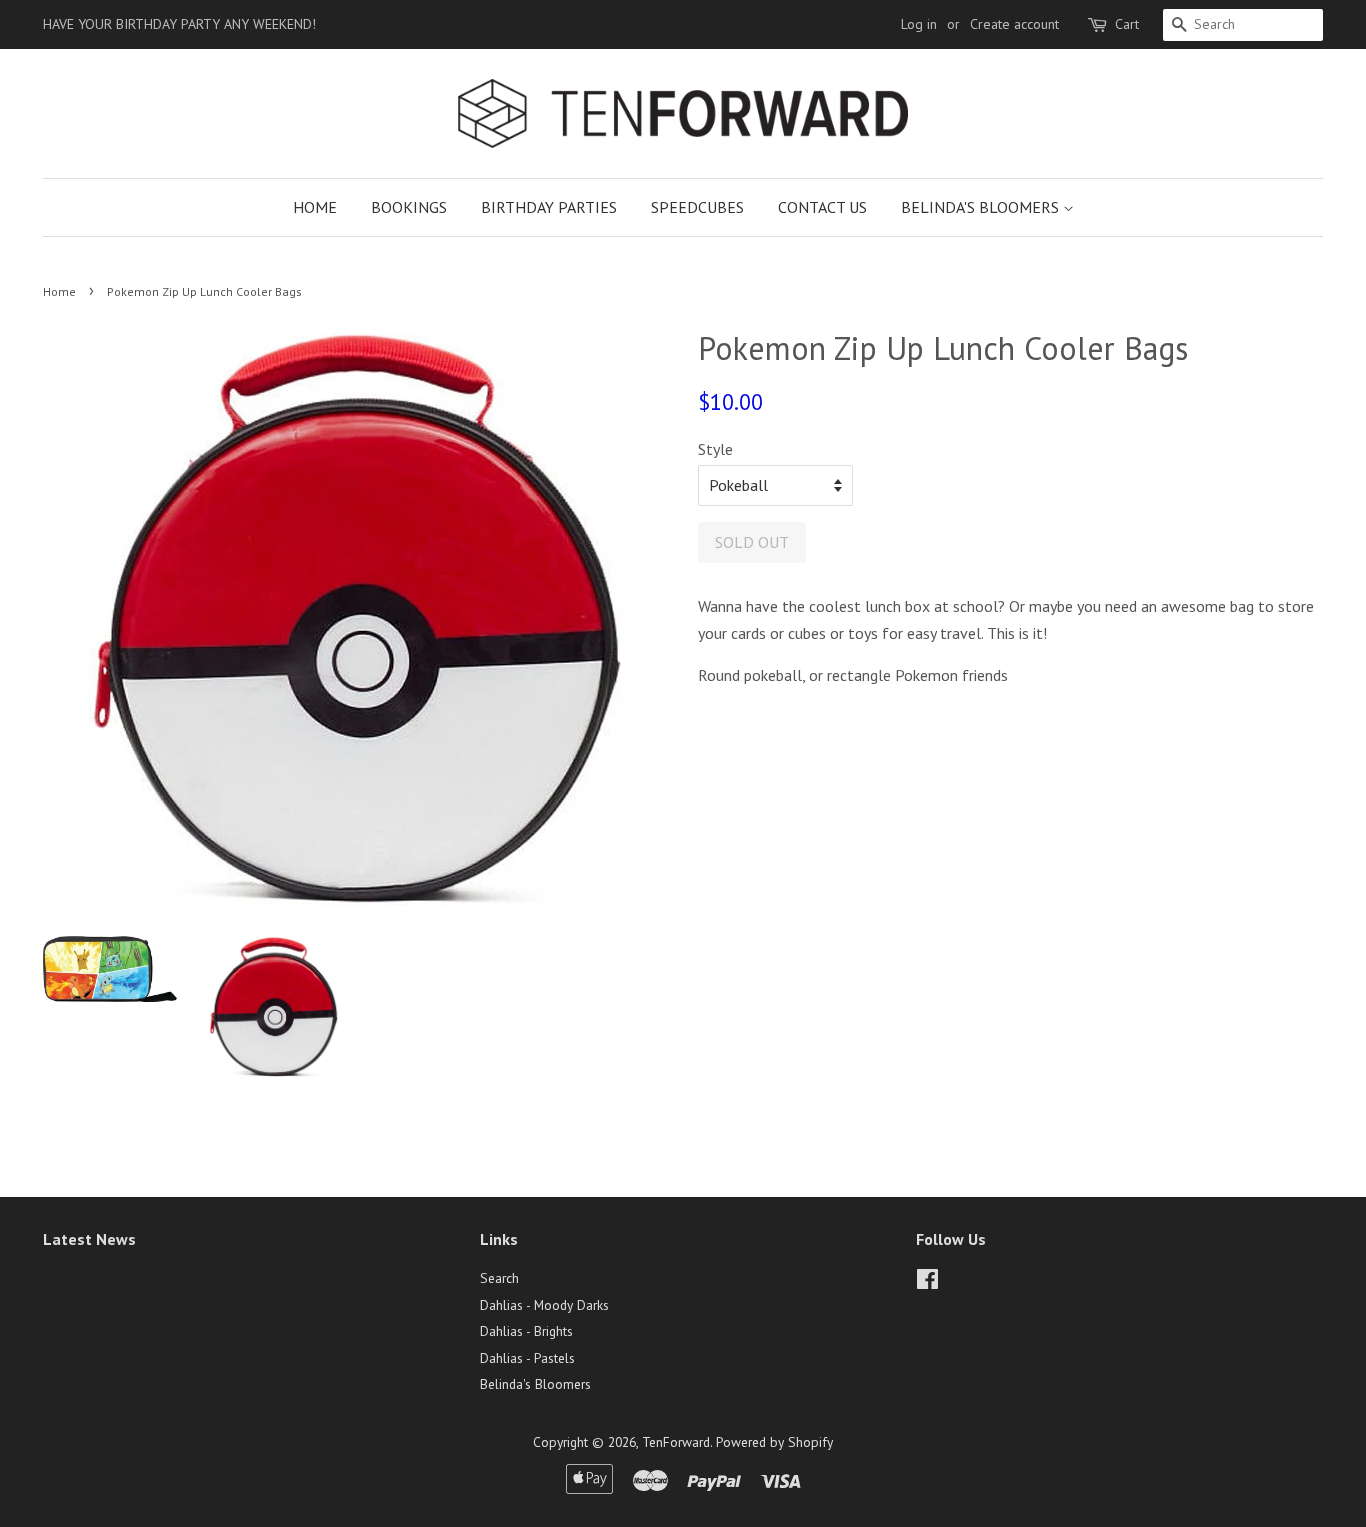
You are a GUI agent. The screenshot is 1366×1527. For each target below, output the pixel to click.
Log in (919, 24)
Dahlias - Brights (526, 1331)
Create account (1014, 24)
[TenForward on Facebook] (927, 1283)
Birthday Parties (549, 207)
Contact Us (822, 207)
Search (499, 1278)
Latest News (89, 1239)
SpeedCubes (697, 207)
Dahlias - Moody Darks (544, 1305)
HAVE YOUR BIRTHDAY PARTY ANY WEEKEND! (179, 24)
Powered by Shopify (774, 1442)
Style (715, 449)
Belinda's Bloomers (982, 207)
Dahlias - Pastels (527, 1358)
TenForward (676, 1442)
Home (315, 207)
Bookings (409, 207)
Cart (1127, 24)
